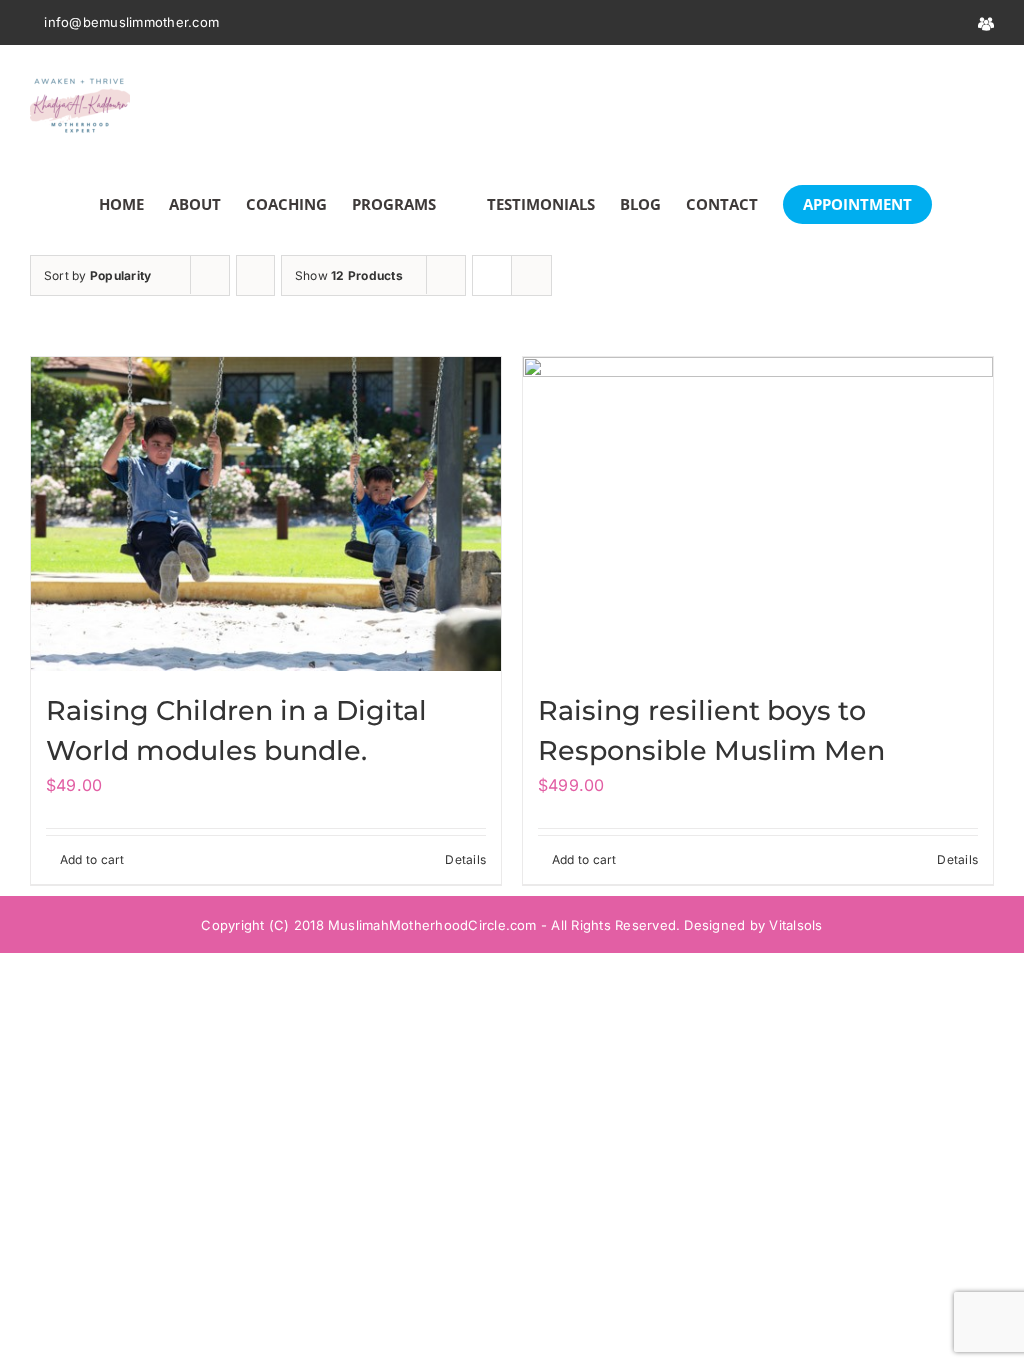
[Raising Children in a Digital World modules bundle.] (266, 514)
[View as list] (531, 275)
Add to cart (92, 859)
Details (465, 859)
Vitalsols (795, 925)
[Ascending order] (255, 275)
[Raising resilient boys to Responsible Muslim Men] (758, 514)
